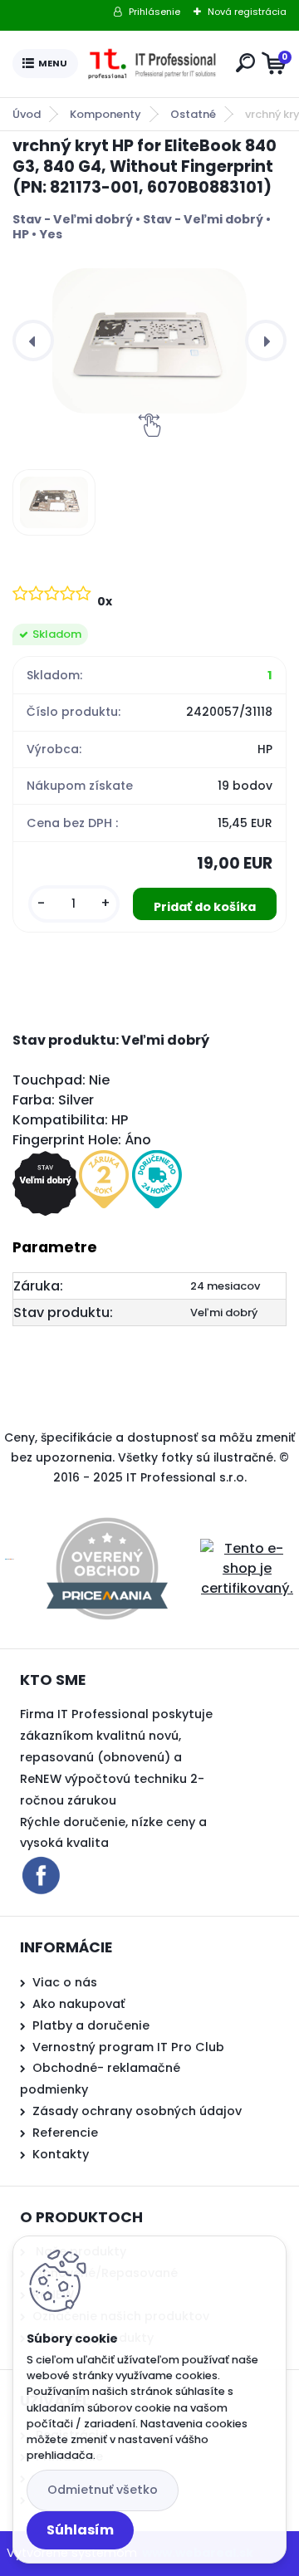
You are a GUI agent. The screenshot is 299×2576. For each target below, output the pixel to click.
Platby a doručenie (91, 2025)
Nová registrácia (247, 12)
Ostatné (193, 114)
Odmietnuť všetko (103, 2490)
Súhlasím (80, 2530)
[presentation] (33, 340)
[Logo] (154, 64)
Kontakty (61, 2154)
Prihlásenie (154, 12)
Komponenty (105, 114)
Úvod (27, 114)
